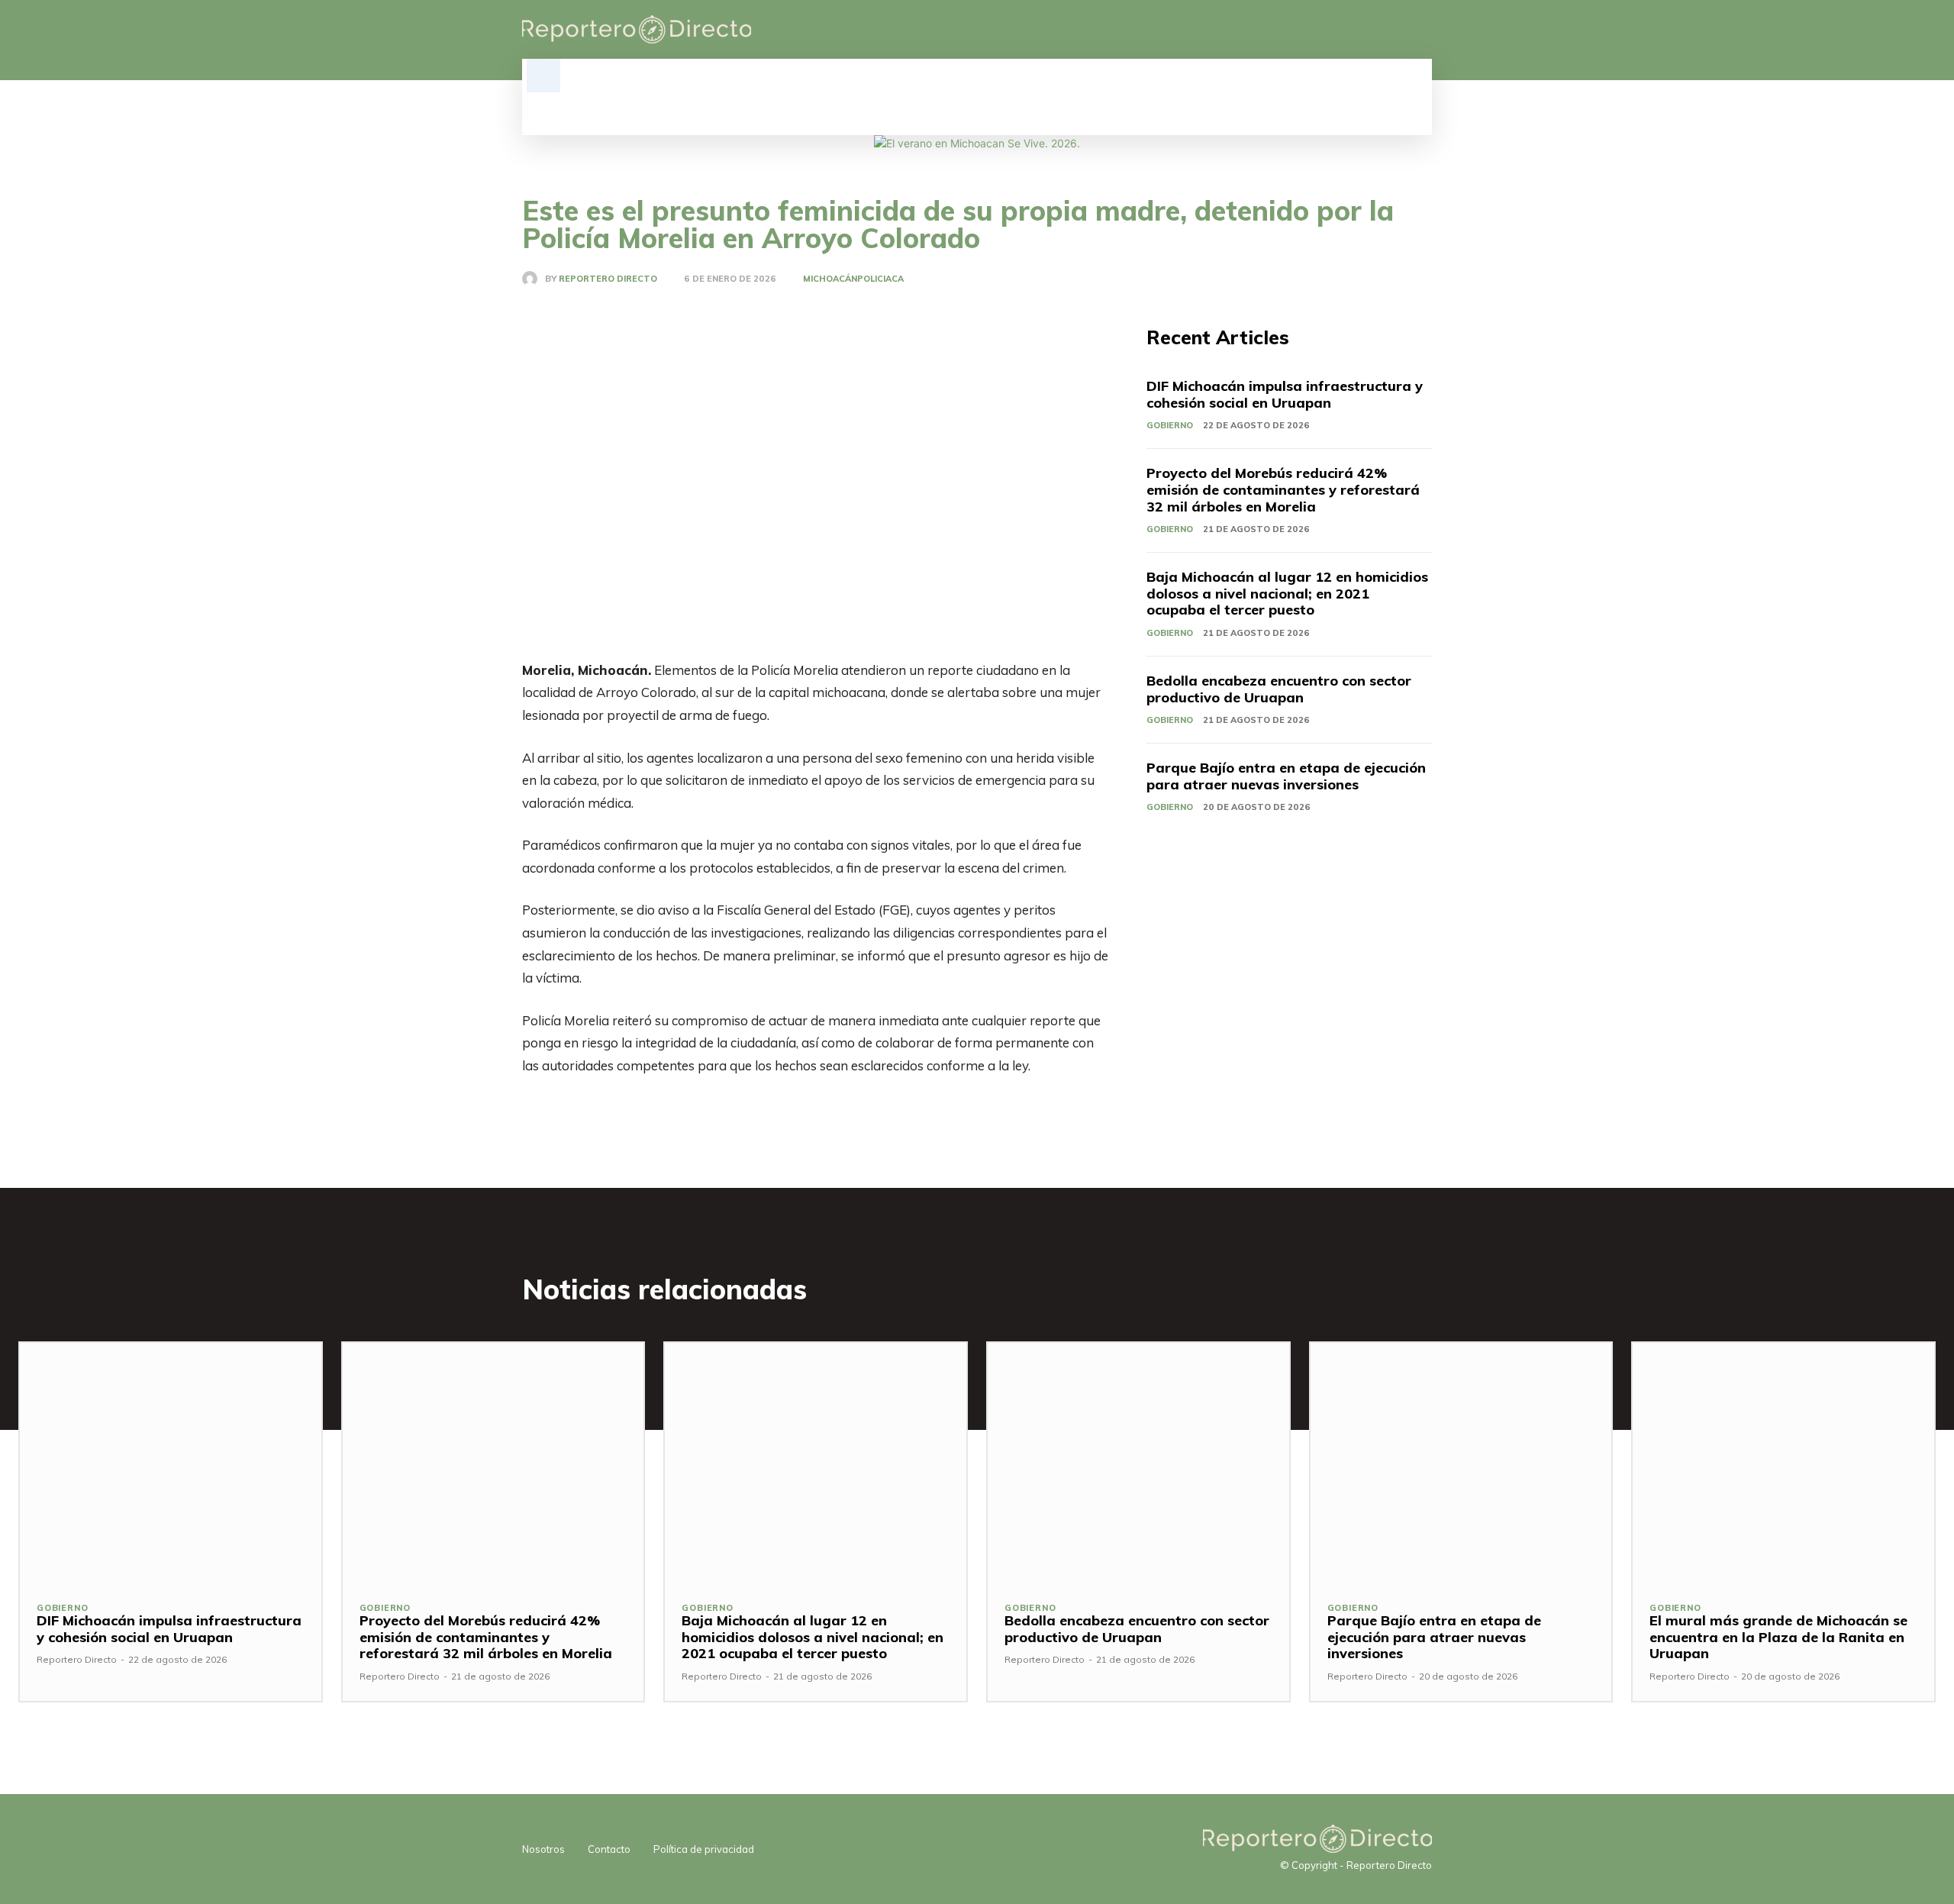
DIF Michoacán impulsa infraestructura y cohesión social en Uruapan (1285, 394)
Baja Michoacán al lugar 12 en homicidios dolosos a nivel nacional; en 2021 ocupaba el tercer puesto (1287, 593)
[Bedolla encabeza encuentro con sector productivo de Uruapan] (1138, 1463)
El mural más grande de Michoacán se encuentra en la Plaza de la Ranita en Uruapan (1778, 1637)
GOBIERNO (1170, 425)
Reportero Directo (608, 279)
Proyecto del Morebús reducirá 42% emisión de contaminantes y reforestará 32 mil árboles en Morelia (1283, 489)
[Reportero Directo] (534, 279)
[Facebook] (1345, 30)
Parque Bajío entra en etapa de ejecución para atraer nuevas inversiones (1286, 776)
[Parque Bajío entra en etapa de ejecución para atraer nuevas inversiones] (1461, 1463)
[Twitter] (1397, 30)
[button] (543, 76)
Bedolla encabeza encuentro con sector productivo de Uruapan (1279, 689)
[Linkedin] (1371, 30)
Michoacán (830, 279)
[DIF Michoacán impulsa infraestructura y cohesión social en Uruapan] (171, 1463)
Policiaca (880, 279)
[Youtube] (1423, 30)
